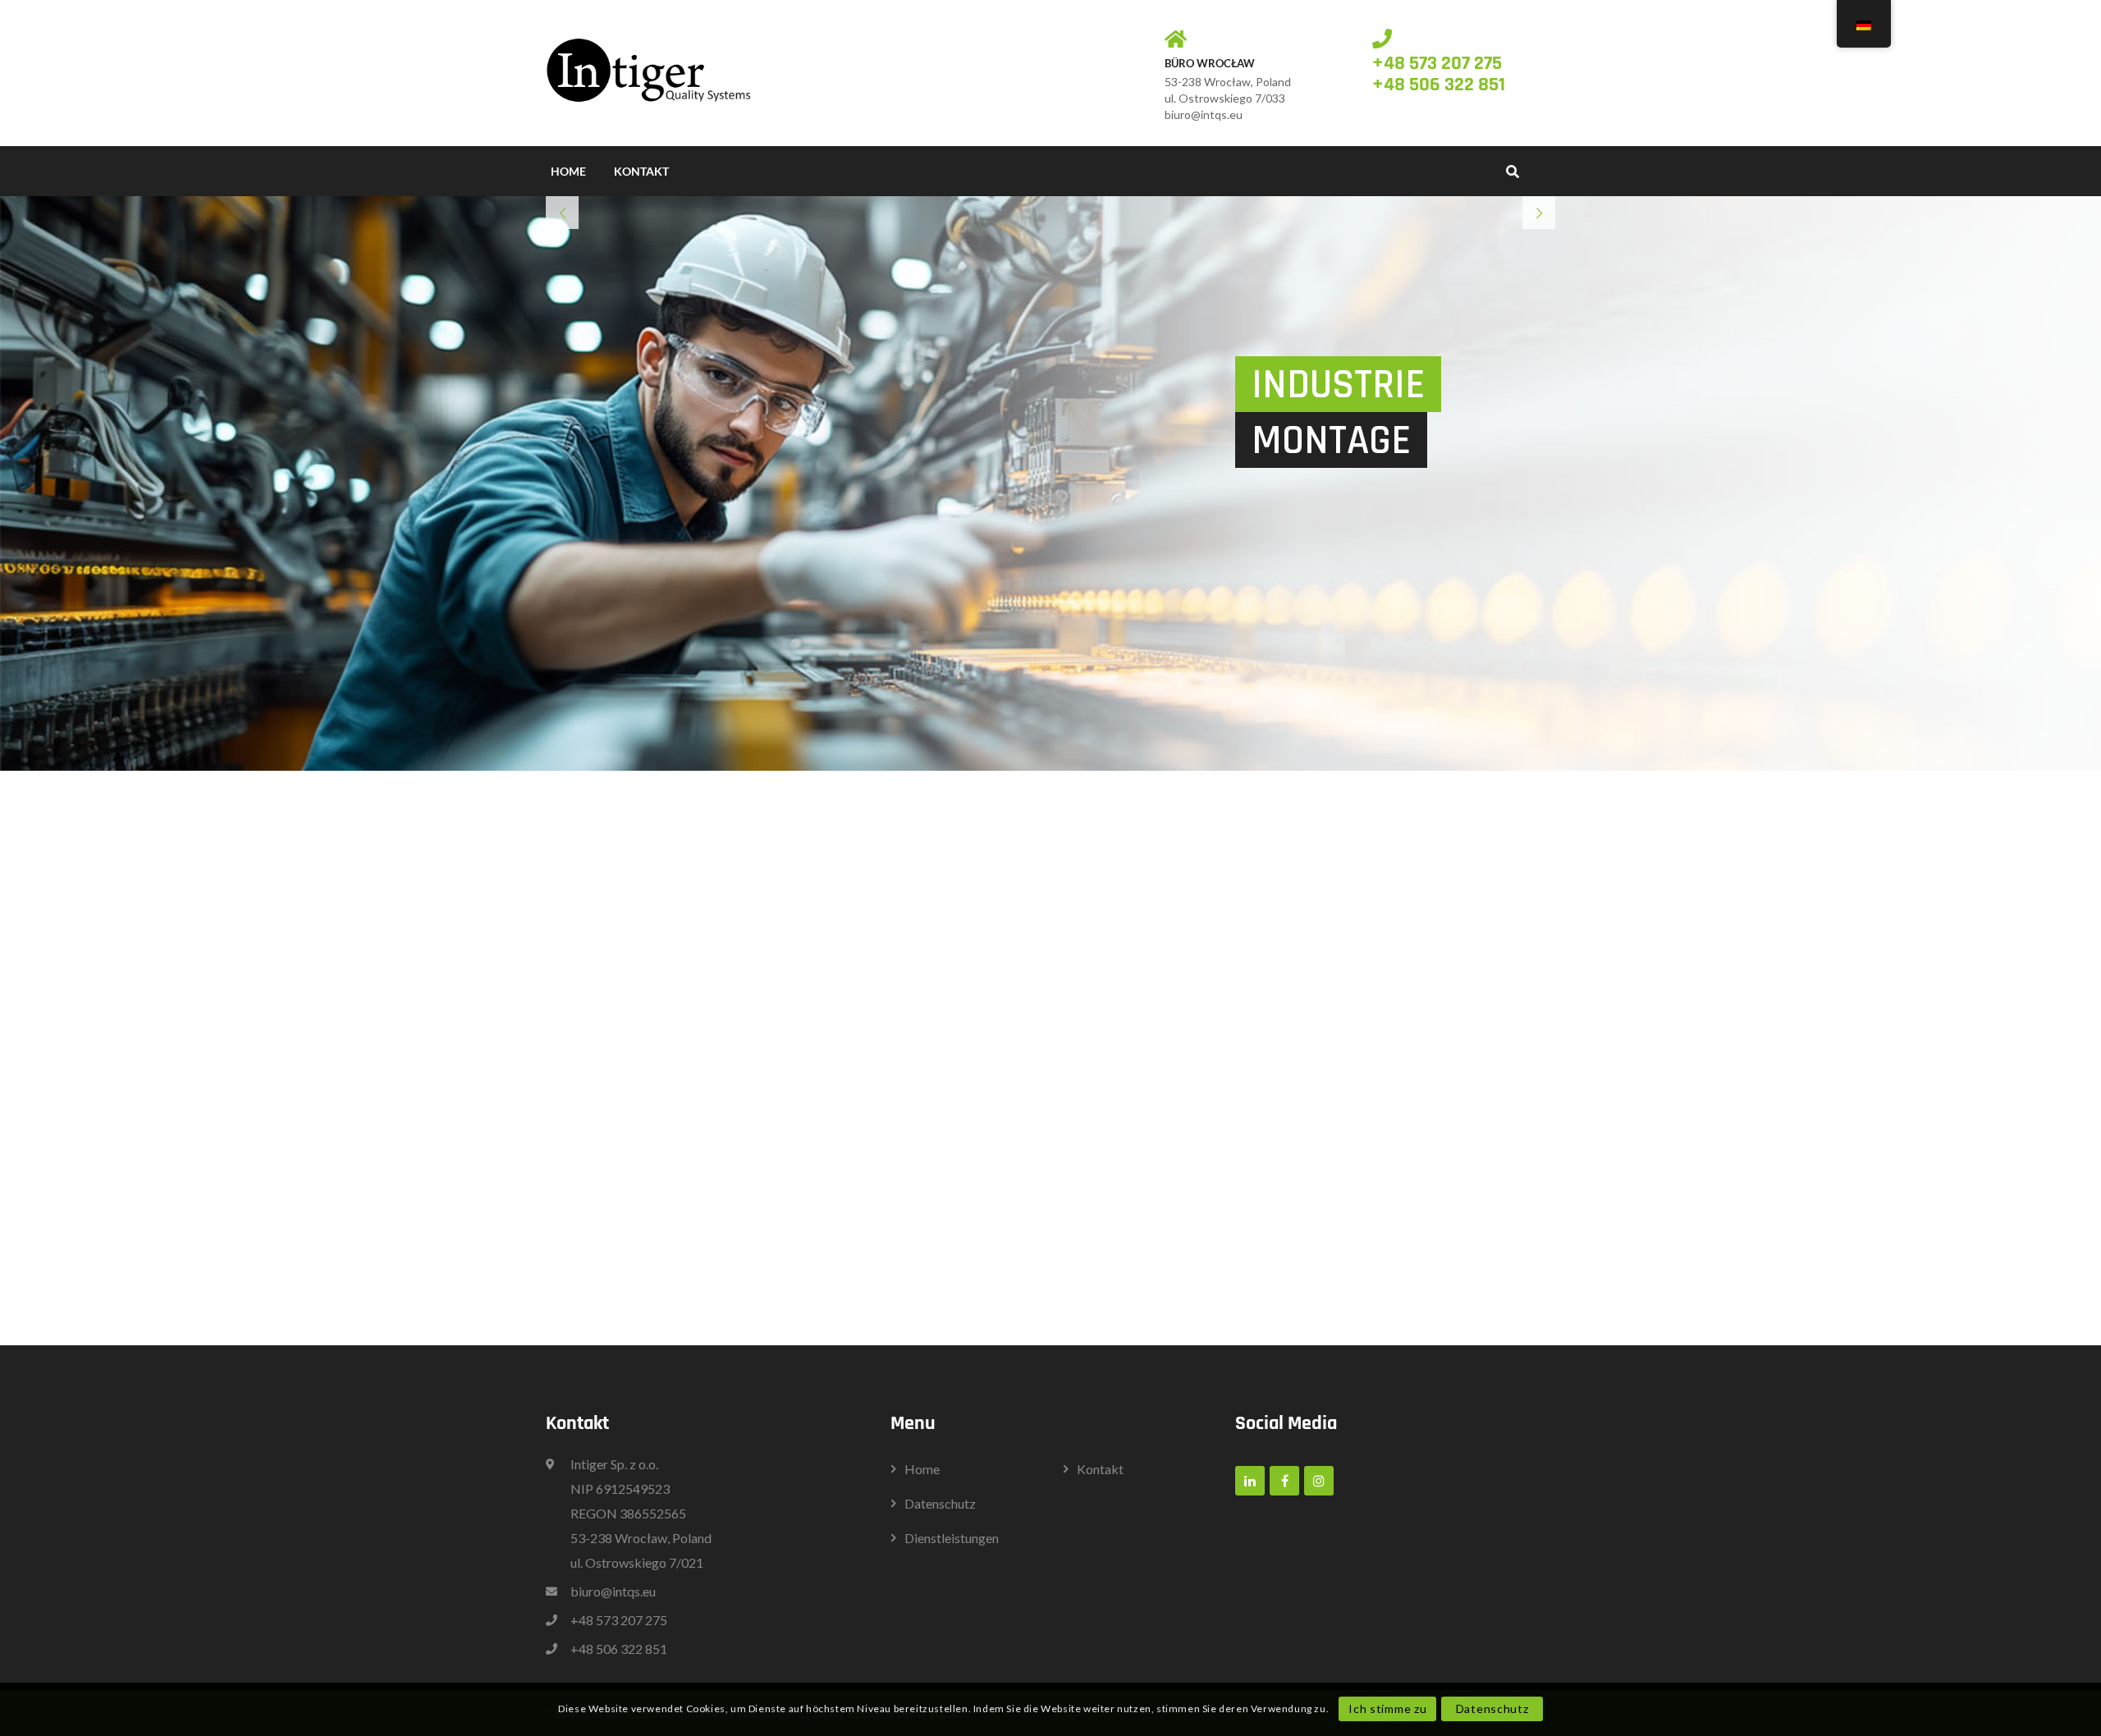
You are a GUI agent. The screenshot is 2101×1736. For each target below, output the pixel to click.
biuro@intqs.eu (1204, 115)
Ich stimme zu (1387, 1709)
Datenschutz (1492, 1709)
